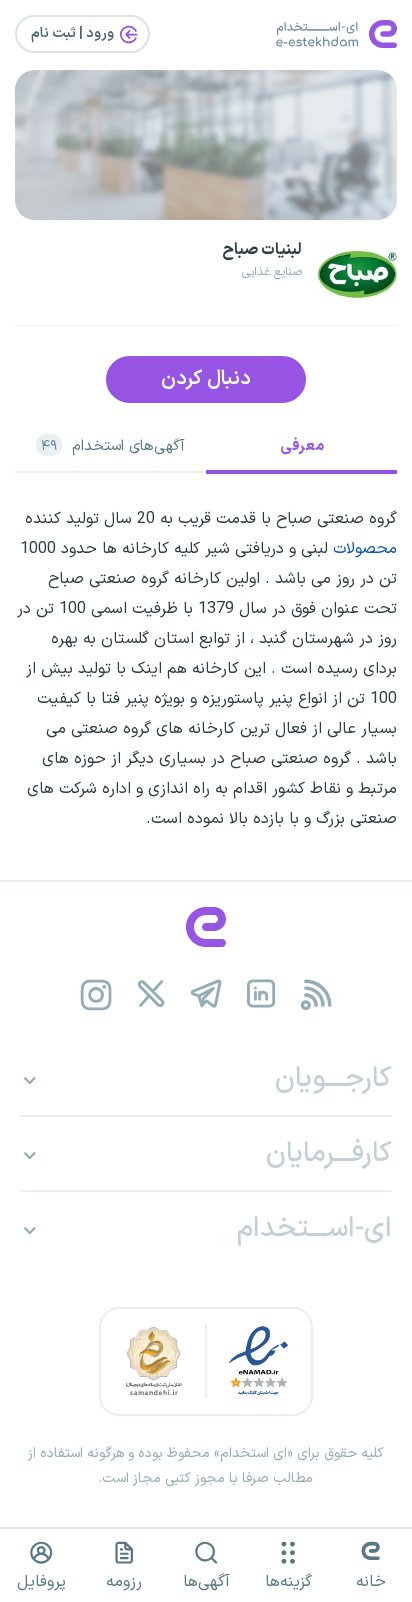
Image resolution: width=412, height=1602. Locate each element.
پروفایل (41, 1582)
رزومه (124, 1582)
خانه (371, 1582)
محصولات (365, 549)
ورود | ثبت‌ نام (74, 33)
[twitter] (151, 994)
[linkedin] (261, 994)
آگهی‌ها (206, 1582)
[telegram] (206, 994)
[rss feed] (316, 994)
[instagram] (96, 994)
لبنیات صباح (262, 250)
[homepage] (206, 927)
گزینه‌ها (288, 1582)
